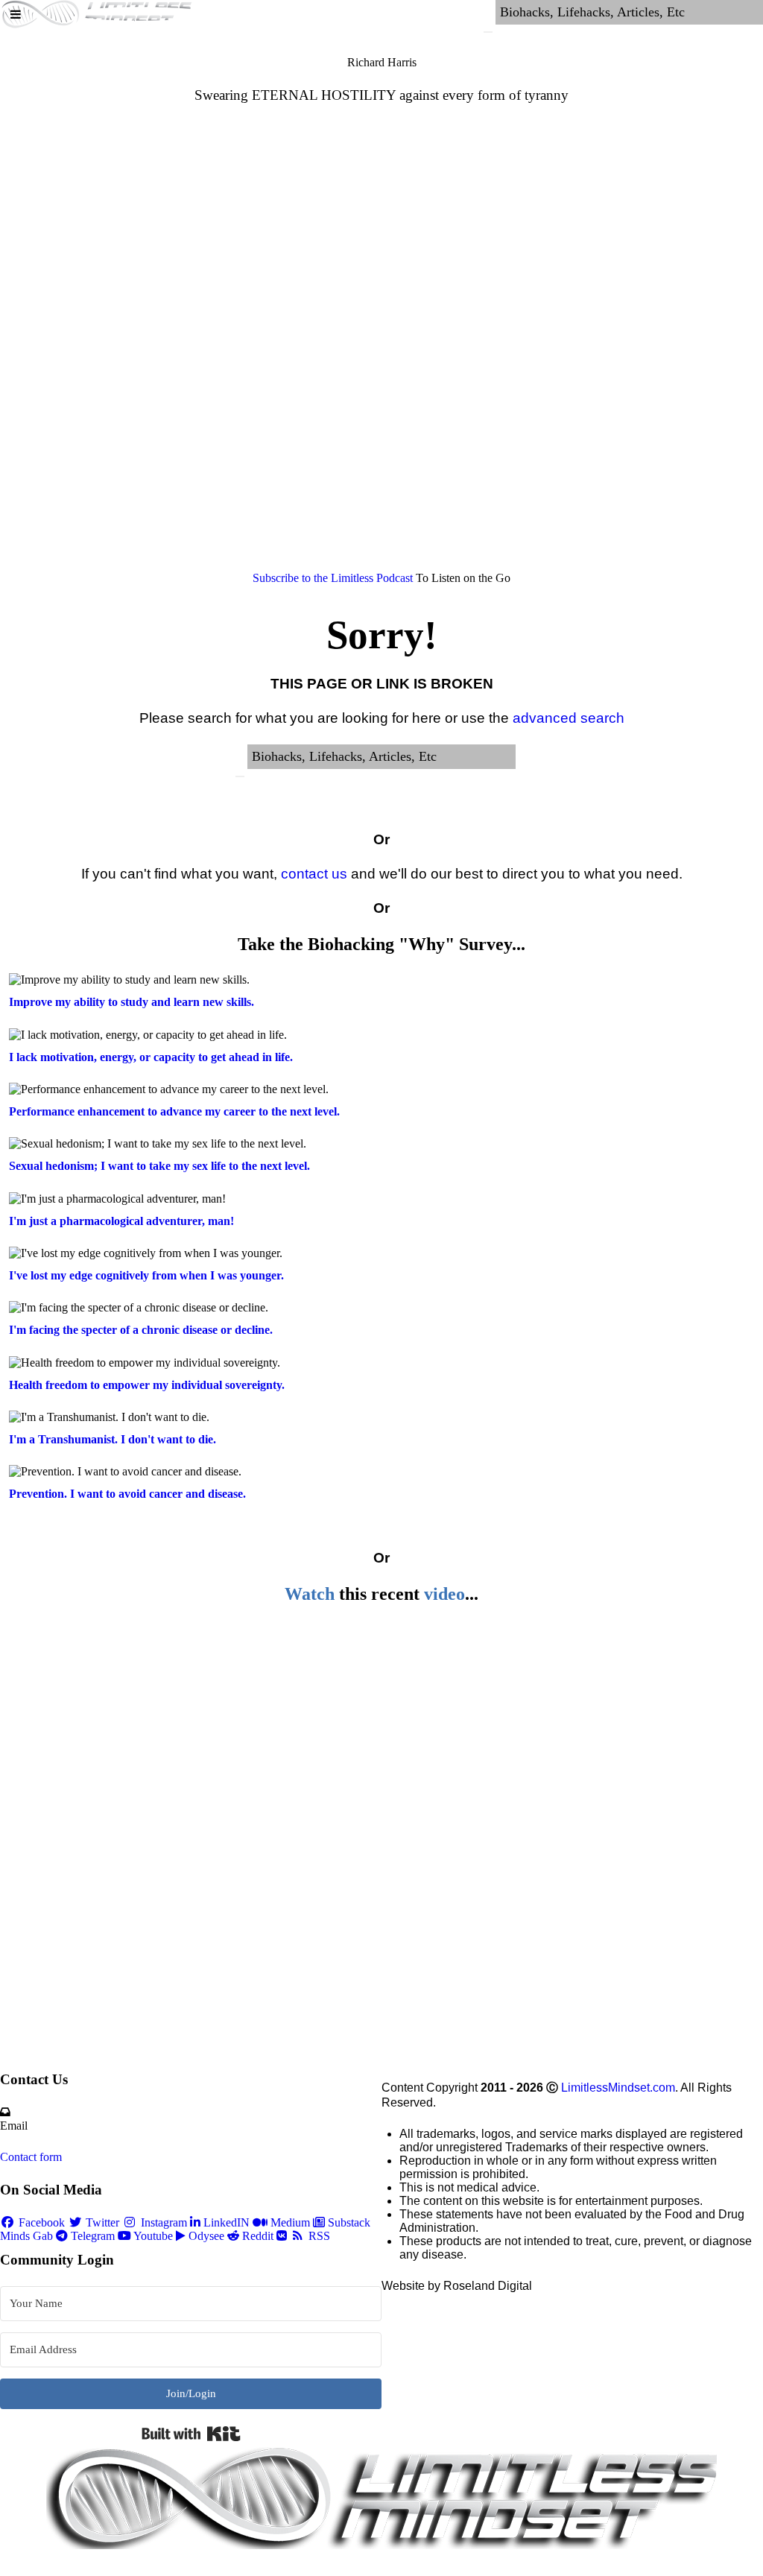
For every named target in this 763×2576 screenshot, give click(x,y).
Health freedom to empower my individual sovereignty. (147, 1385)
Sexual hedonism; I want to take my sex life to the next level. (159, 1166)
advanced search (569, 718)
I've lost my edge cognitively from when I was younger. (146, 1275)
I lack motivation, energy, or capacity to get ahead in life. (151, 1057)
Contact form (31, 2157)
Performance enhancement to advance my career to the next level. (174, 1111)
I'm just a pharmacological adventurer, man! (121, 1221)
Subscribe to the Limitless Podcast (333, 578)
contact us (314, 874)
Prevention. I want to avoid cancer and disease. (127, 1494)
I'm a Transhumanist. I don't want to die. (113, 1439)
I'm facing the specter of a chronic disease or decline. (141, 1330)
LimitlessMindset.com (618, 2088)
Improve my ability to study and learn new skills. (132, 1002)
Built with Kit (191, 2434)
